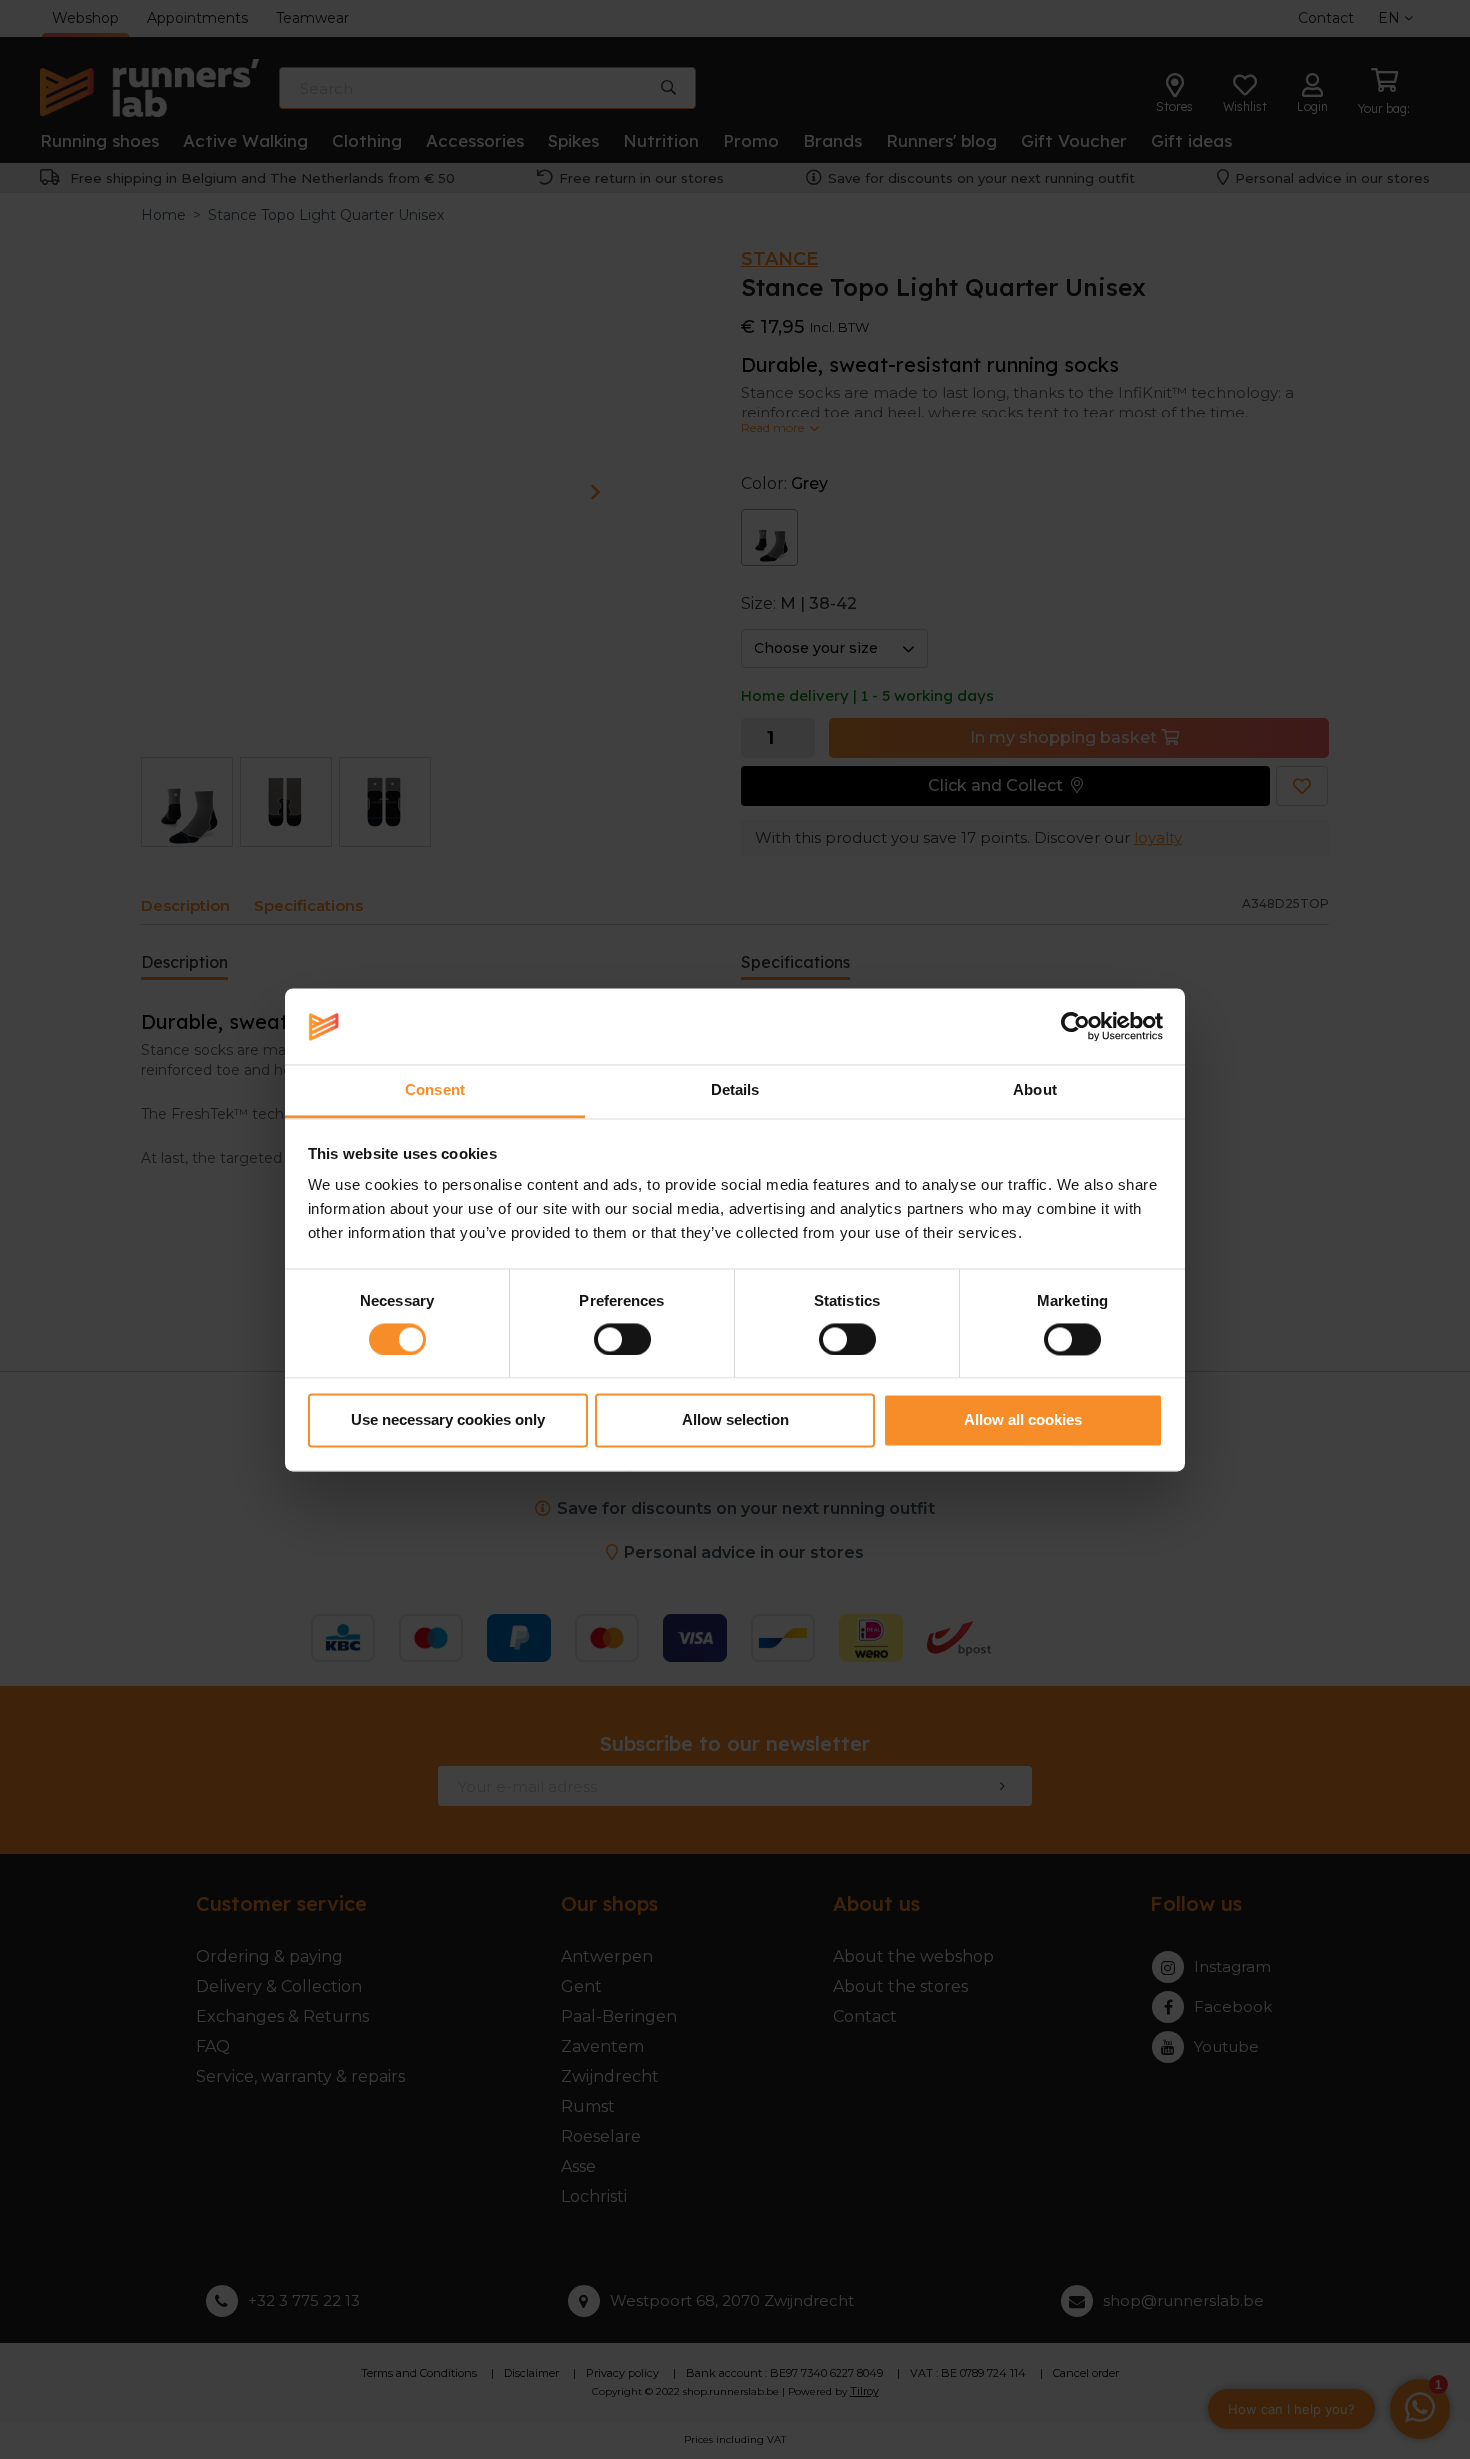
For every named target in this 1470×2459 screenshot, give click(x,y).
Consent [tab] (435, 1090)
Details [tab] (735, 1090)
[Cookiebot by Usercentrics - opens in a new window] (1075, 1026)
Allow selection (735, 1420)
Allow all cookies (1023, 1420)
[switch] (622, 1339)
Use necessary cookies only (448, 1420)
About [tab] (1035, 1090)
